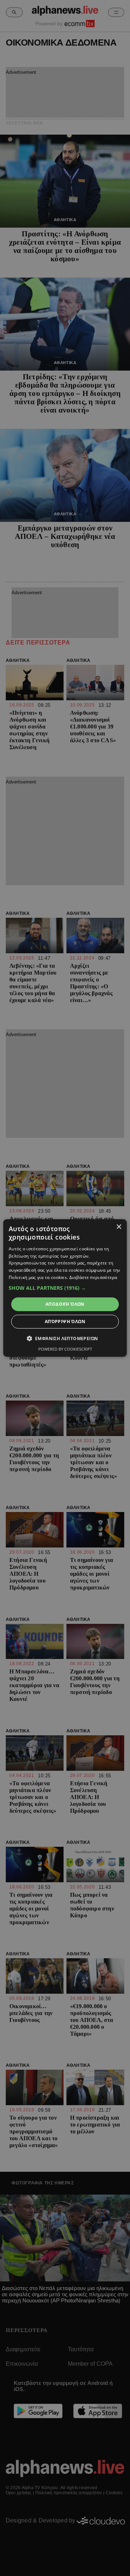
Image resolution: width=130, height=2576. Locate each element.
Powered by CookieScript (65, 1349)
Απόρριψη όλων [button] (65, 1321)
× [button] (119, 1227)
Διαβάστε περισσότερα (93, 1277)
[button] (65, 1288)
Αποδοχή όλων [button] (65, 1304)
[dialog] (65, 1288)
